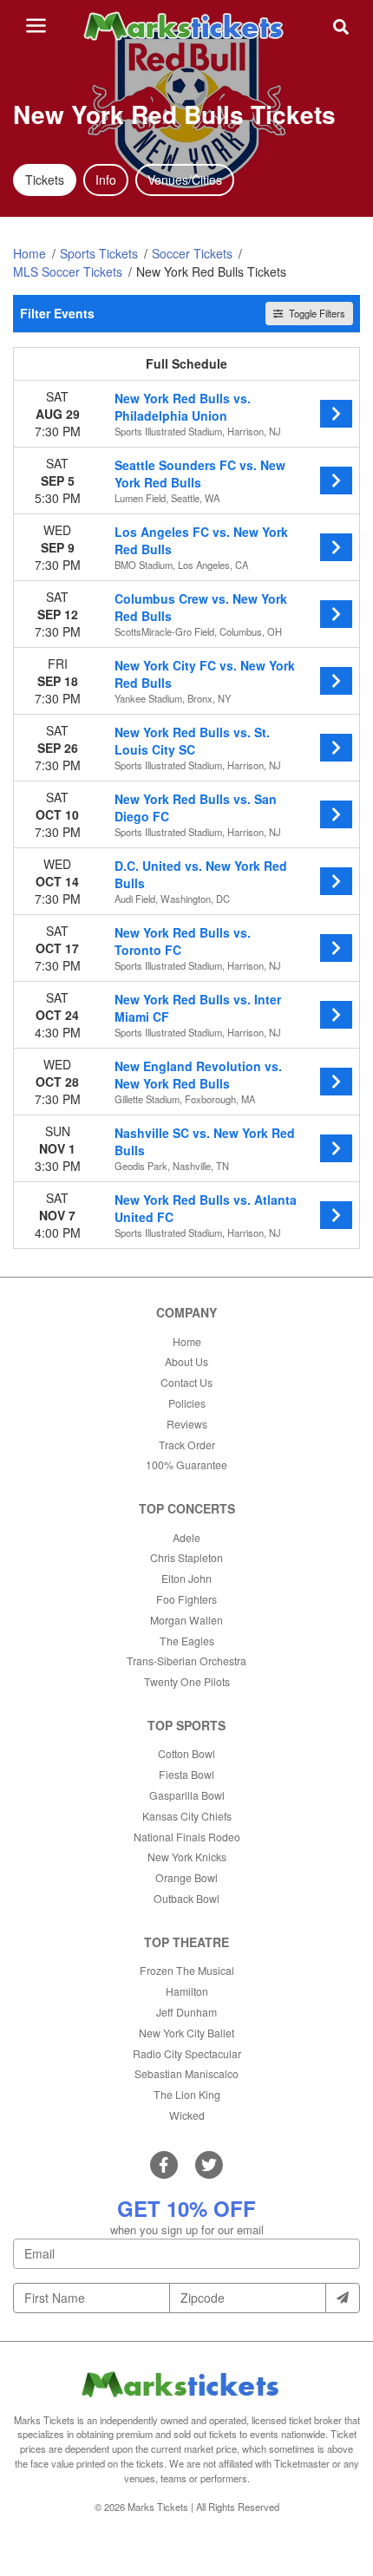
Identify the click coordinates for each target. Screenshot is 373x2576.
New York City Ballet (186, 2033)
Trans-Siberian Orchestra (186, 1661)
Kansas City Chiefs (187, 1816)
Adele (186, 1537)
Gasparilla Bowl (187, 1795)
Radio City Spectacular (187, 2053)
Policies (187, 1403)
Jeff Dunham (186, 2012)
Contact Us (186, 1382)
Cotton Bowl (186, 1753)
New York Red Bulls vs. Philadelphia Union (183, 407)
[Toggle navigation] (36, 26)
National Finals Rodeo (187, 1837)
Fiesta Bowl (186, 1774)
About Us (186, 1361)
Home (187, 1341)
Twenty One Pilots (187, 1681)
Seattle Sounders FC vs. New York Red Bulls (200, 474)
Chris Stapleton (186, 1557)
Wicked (187, 2115)
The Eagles (187, 1641)
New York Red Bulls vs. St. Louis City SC (192, 741)
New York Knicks (187, 1857)
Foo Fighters (186, 1599)
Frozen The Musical (187, 1970)
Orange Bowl (186, 1877)
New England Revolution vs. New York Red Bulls (198, 1075)
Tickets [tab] (45, 180)
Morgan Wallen (186, 1620)
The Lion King (187, 2094)
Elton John (186, 1578)
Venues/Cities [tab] (185, 180)
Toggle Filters (316, 313)
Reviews (187, 1424)
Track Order (187, 1445)
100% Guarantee (186, 1465)
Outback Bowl (186, 1898)
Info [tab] (106, 180)
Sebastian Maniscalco (186, 2073)
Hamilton (187, 1991)
